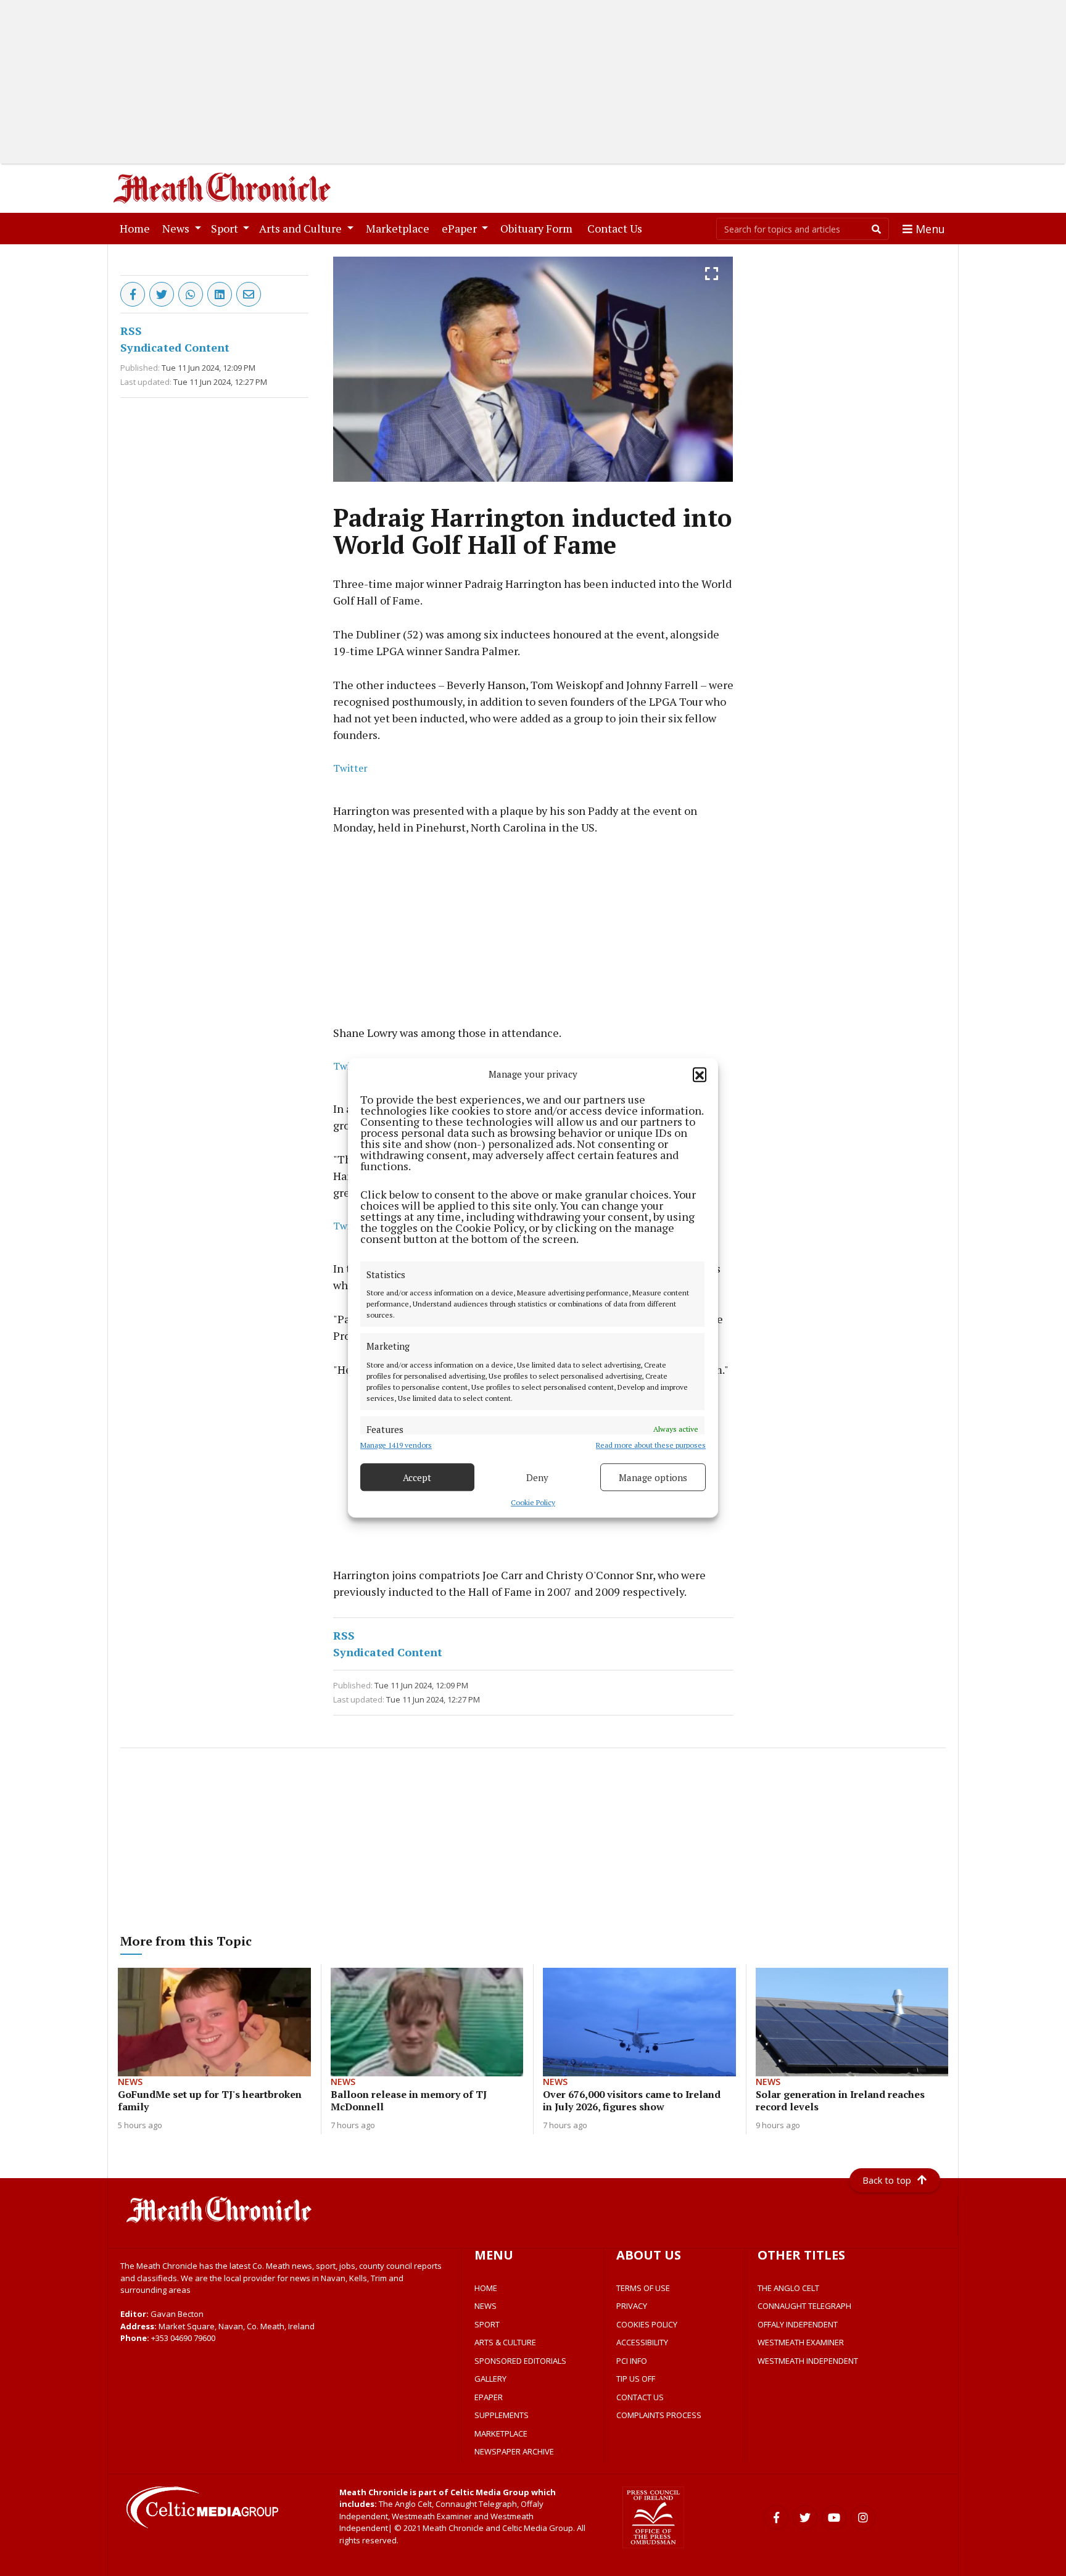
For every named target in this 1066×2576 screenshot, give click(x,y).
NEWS (485, 2306)
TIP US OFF (636, 2379)
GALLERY (490, 2379)
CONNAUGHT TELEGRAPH (804, 2306)
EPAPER (489, 2397)
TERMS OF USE (643, 2288)
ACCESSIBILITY (642, 2342)
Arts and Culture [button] (302, 228)
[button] (700, 1075)
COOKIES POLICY (647, 2324)
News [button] (177, 228)
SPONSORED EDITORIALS (520, 2361)
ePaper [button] (461, 228)
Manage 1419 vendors (396, 1446)
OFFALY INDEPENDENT (798, 2324)
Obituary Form (539, 228)
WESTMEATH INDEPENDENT (808, 2361)
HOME (486, 2288)
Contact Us (617, 228)
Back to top (887, 2180)
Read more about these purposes (651, 1446)
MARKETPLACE (501, 2434)
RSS (131, 331)
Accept (417, 1477)
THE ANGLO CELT (788, 2288)
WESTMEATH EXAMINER (801, 2342)
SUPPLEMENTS (502, 2415)
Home (137, 228)
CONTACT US (640, 2397)
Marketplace (400, 228)
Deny (537, 1477)
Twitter (350, 768)
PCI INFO (632, 2361)
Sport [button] (226, 228)
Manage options (653, 1477)
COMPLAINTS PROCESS (659, 2415)
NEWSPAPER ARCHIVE (514, 2451)
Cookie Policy (533, 1503)
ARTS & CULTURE (505, 2342)
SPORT (487, 2324)
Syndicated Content (175, 347)
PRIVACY (632, 2306)
